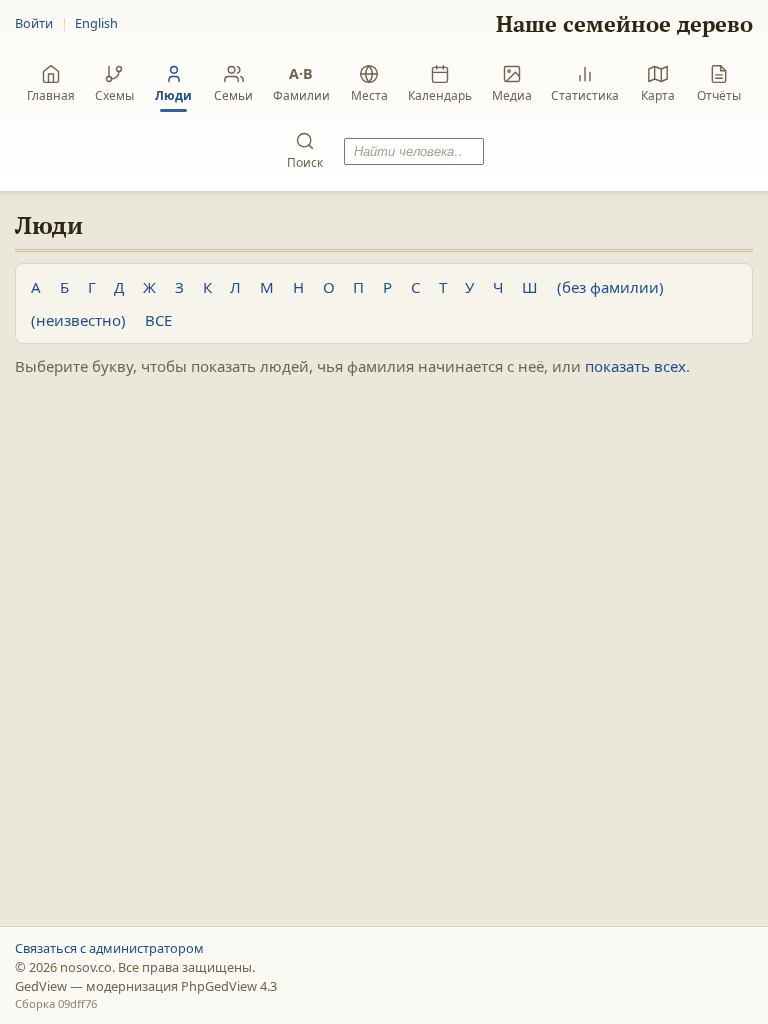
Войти (34, 23)
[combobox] (414, 151)
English (96, 23)
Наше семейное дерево (624, 23)
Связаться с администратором (109, 948)
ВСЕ (158, 320)
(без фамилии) (610, 287)
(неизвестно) (78, 320)
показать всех (635, 366)
